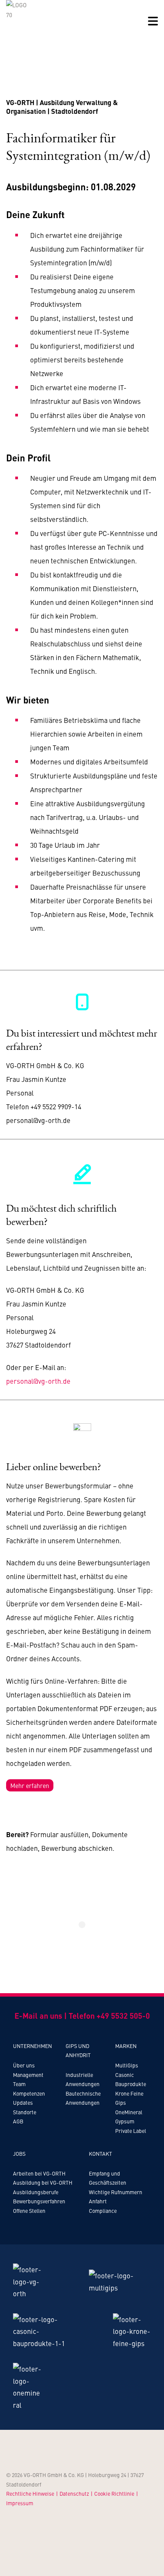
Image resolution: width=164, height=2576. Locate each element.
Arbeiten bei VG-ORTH (39, 2173)
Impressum (20, 2503)
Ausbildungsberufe (36, 2192)
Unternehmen (32, 2046)
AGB (18, 2121)
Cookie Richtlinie (114, 2493)
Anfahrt (98, 2201)
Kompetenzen (29, 2093)
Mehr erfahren (30, 1785)
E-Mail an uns (38, 2015)
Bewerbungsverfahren (39, 2201)
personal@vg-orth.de (38, 1381)
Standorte (25, 2112)
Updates (23, 2102)
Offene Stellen (29, 2211)
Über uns (24, 2065)
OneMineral (129, 2112)
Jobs (19, 2153)
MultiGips (127, 2065)
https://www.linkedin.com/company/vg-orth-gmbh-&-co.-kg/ (31, 2227)
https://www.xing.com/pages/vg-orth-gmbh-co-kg (59, 2227)
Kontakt (100, 2153)
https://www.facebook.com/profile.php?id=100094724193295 (45, 2227)
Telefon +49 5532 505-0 (109, 2015)
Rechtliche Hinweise (30, 2493)
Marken (126, 2046)
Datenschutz (74, 2493)
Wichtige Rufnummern (116, 2192)
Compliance (103, 2211)
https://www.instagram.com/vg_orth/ (17, 2227)
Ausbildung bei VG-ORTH (43, 2182)
